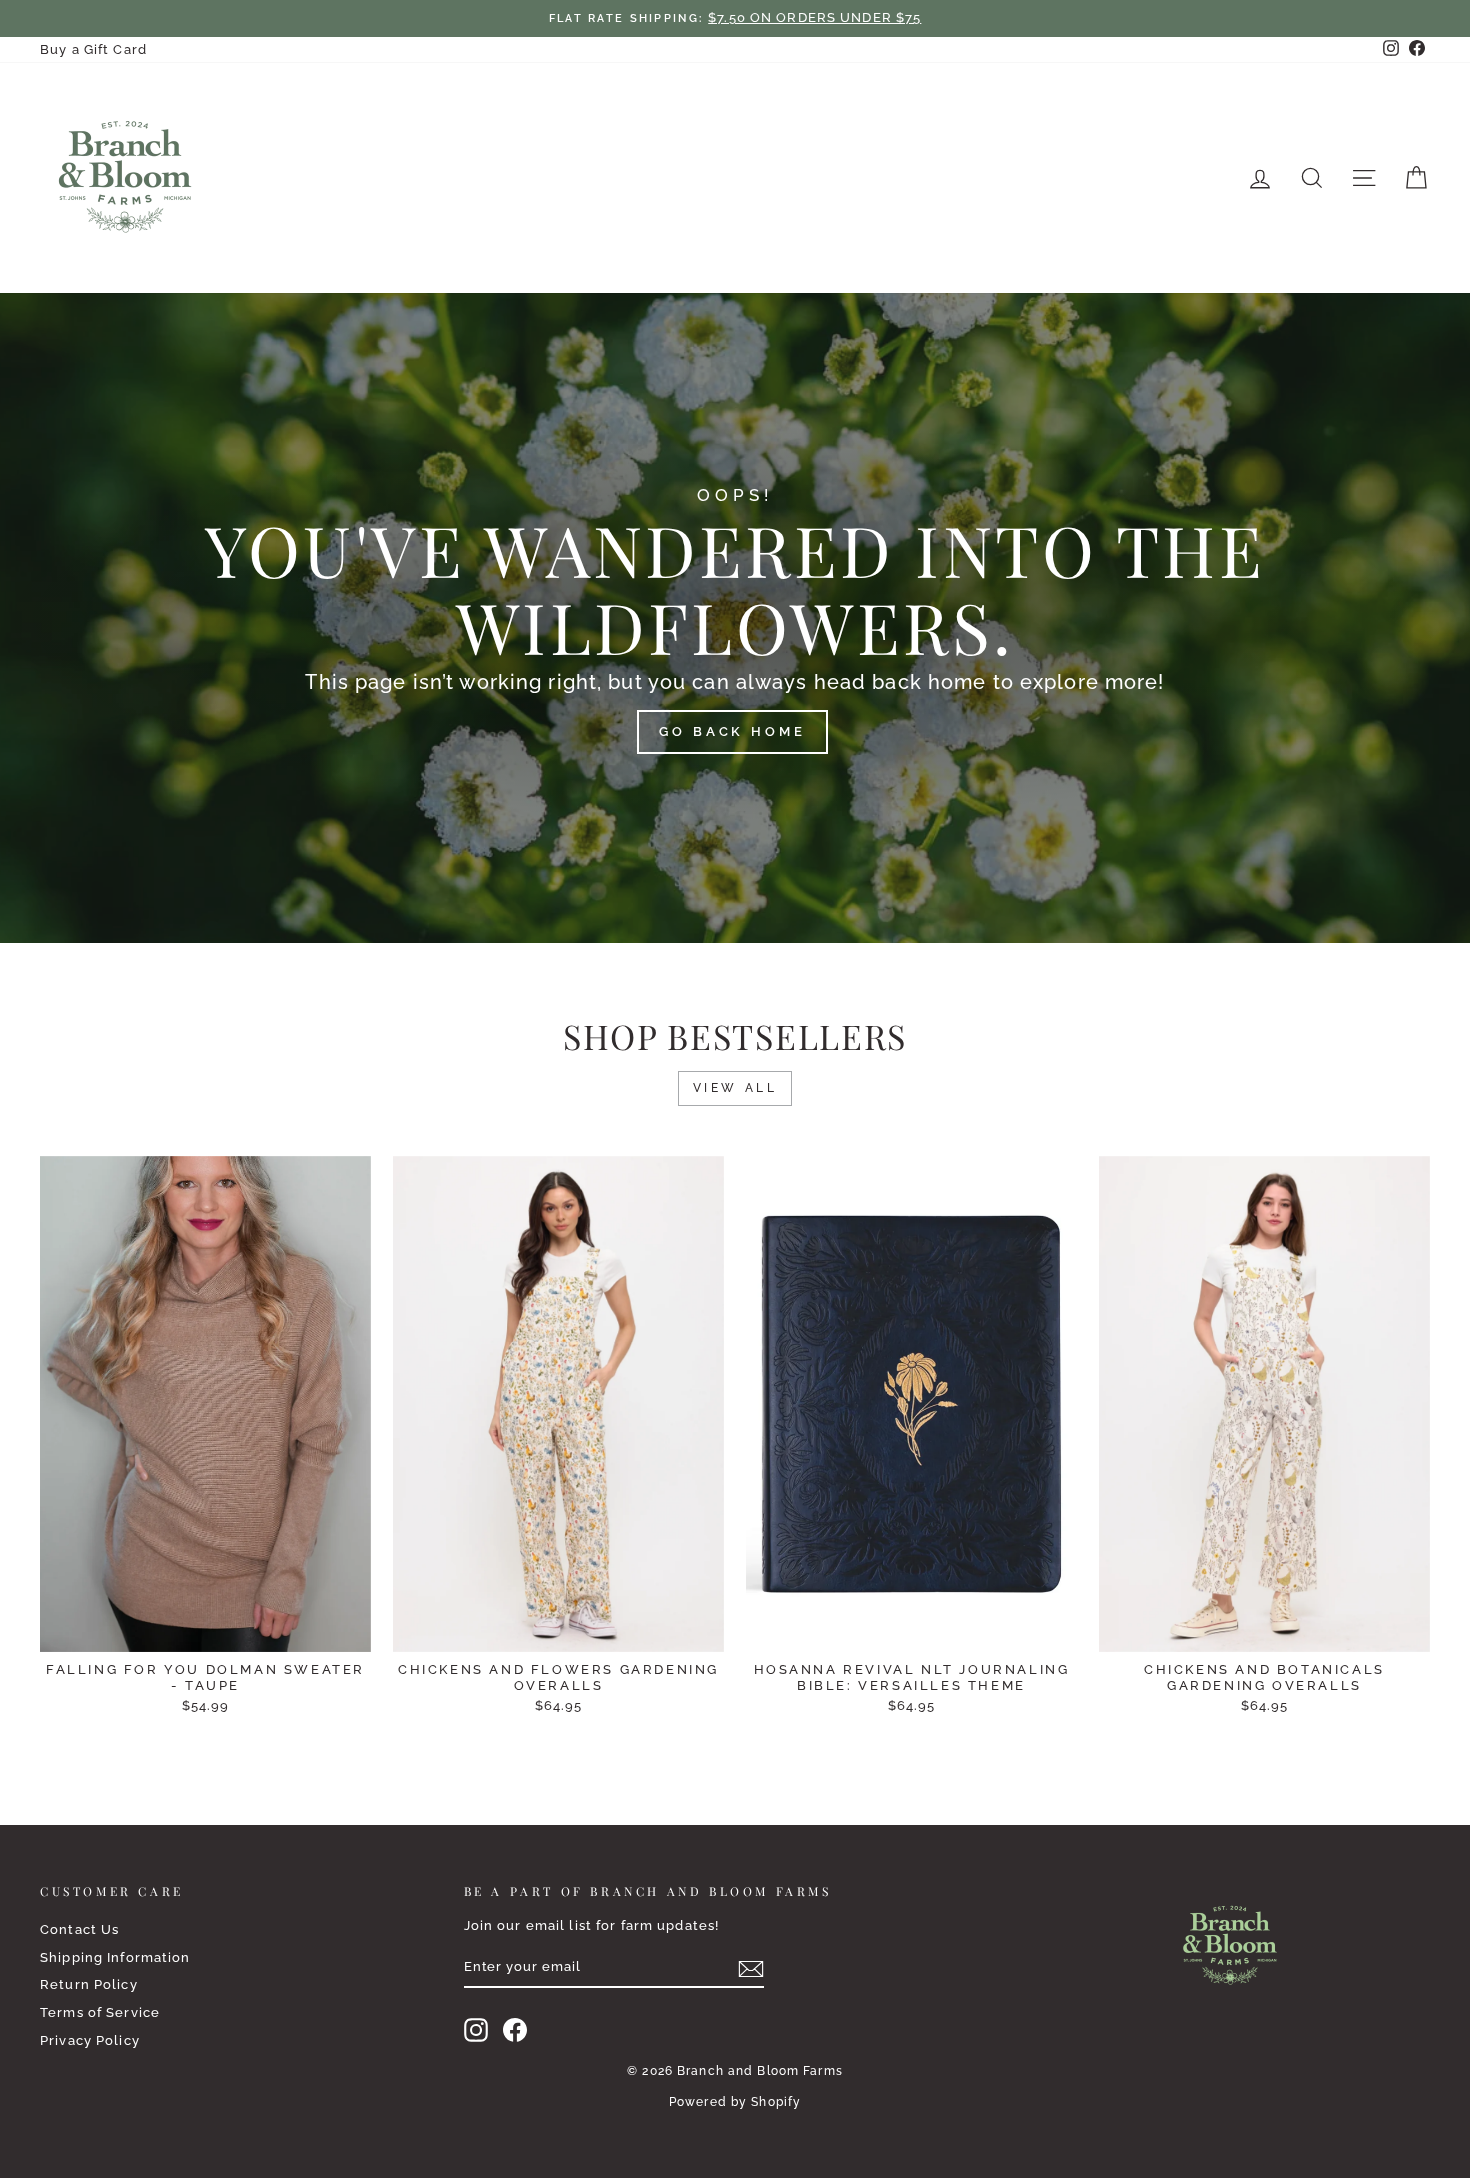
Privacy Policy (90, 2040)
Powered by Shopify (735, 2102)
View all (735, 1088)
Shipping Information (115, 1957)
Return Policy (89, 1984)
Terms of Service (100, 2012)
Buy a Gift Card (93, 49)
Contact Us (79, 1929)
